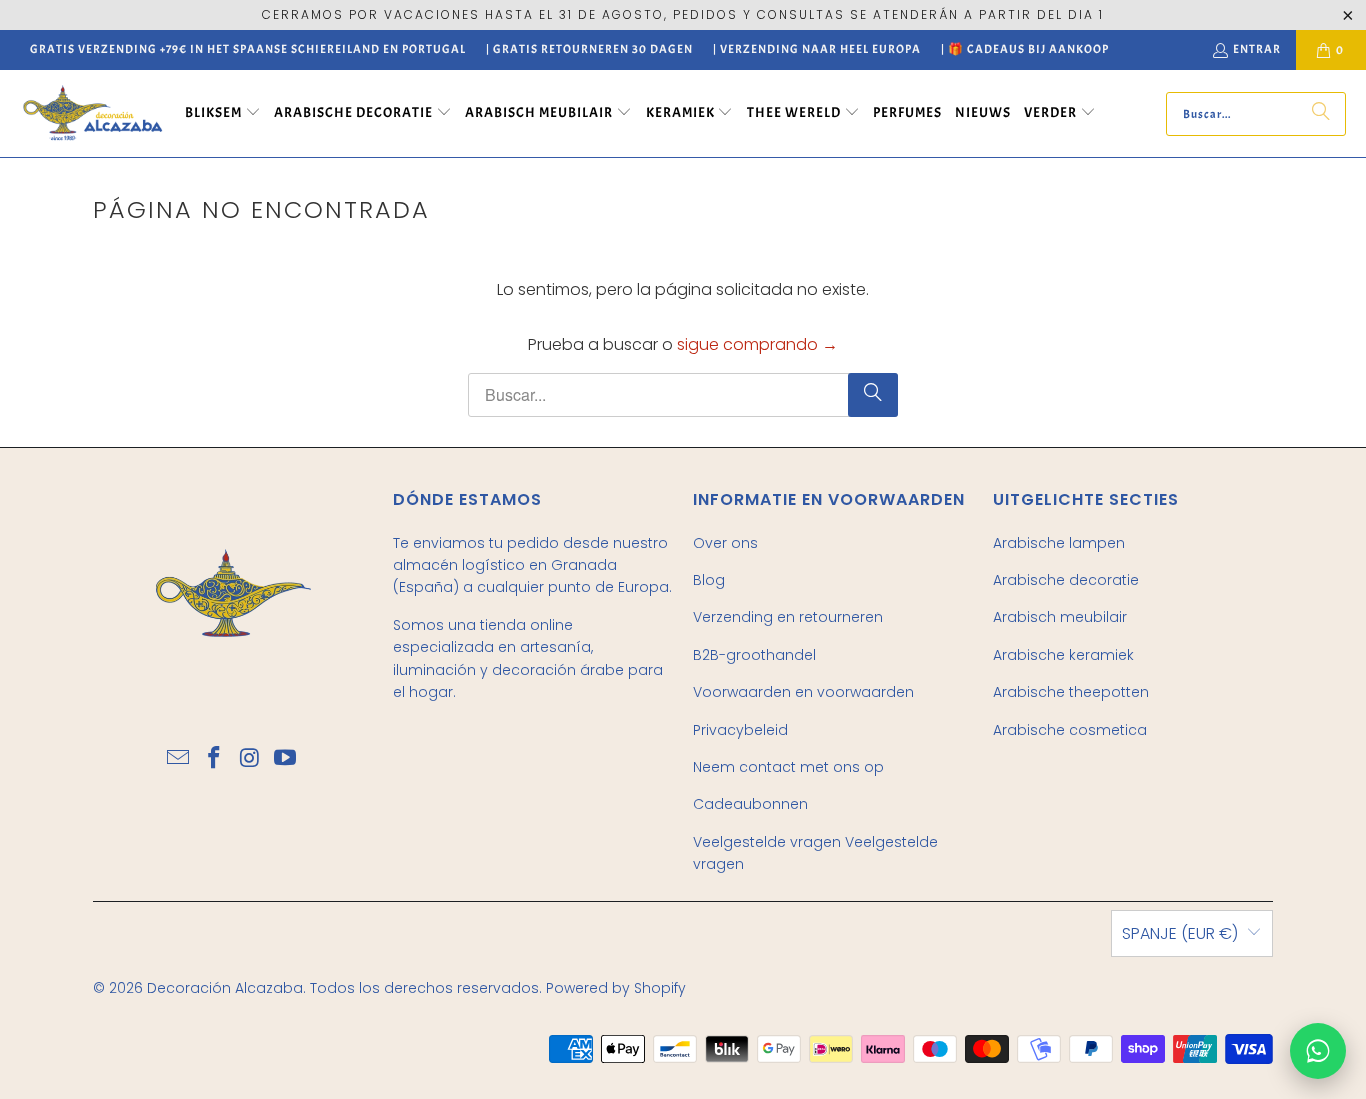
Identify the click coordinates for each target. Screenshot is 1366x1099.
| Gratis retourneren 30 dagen (589, 49)
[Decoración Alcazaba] (92, 113)
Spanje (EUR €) (1180, 933)
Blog (709, 580)
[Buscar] (1321, 114)
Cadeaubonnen (750, 804)
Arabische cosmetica (1070, 730)
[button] (223, 114)
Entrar (1257, 49)
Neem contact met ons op (788, 767)
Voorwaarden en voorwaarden (803, 692)
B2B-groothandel (754, 655)
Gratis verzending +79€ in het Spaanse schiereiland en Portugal (248, 49)
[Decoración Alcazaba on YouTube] (286, 759)
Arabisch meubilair (1060, 617)
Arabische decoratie (1066, 580)
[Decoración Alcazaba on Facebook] (214, 759)
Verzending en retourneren (788, 617)
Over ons (725, 543)
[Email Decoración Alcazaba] (179, 759)
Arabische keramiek (1063, 655)
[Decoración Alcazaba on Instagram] (250, 759)
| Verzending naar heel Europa (817, 49)
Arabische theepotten (1071, 692)
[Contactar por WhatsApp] (1318, 1051)
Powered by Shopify (616, 988)
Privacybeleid (740, 730)
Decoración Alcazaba (225, 988)
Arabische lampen (1059, 543)
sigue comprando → (757, 344)
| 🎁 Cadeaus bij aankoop (1025, 49)
